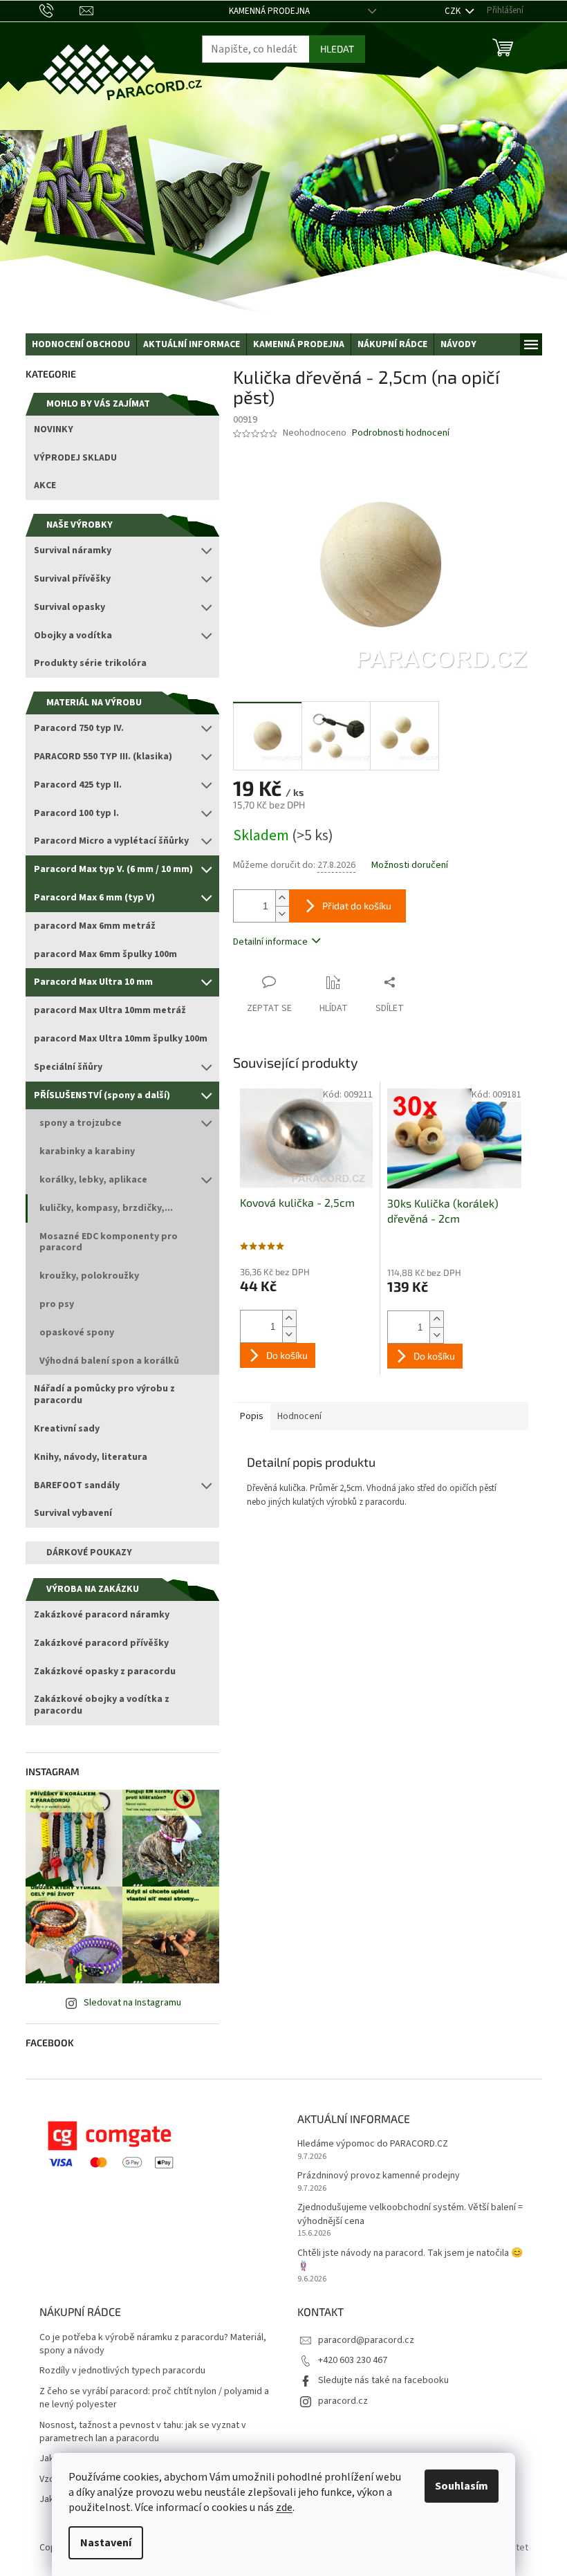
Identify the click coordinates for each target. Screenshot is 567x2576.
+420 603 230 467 (353, 2360)
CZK (454, 11)
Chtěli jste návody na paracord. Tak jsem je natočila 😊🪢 (410, 2260)
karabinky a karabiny (87, 1151)
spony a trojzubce (81, 1123)
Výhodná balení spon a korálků (109, 1361)
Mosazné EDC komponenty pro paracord (109, 1242)
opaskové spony (77, 1333)
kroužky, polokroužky (89, 1276)
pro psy (57, 1304)
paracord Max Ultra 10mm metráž (110, 1010)
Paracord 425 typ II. (78, 785)
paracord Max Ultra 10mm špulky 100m (121, 1039)
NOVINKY (54, 429)
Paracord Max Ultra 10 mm (93, 982)
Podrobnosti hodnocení (401, 433)
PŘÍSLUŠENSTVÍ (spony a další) (102, 1095)
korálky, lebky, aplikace (93, 1180)
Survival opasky (69, 607)
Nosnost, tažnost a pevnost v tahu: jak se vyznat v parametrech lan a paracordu (143, 2432)
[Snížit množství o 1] (282, 914)
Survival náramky (73, 550)
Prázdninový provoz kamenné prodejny (379, 2176)
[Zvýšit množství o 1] (282, 898)
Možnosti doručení (410, 865)
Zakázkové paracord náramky (102, 1615)
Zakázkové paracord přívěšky (101, 1643)
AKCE (45, 485)
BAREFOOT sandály (77, 1485)
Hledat (337, 49)
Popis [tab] (252, 1416)
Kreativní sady (67, 1429)
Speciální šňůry (68, 1067)
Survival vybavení (73, 1513)
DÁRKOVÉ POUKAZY (89, 1553)
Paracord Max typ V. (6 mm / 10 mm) (113, 869)
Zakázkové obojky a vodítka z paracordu (102, 1705)
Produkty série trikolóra (90, 663)
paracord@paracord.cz (366, 2340)
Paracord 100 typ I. (76, 813)
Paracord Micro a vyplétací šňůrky (111, 841)
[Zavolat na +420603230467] (60, 10)
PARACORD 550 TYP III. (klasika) (103, 757)
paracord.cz (343, 2401)
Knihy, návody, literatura (91, 1457)
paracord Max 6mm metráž (95, 926)
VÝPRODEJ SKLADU (75, 458)
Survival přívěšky (72, 579)
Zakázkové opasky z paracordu (105, 1671)
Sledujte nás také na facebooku (383, 2380)
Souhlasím (462, 2486)
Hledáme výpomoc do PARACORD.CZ (373, 2144)
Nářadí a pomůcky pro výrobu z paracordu (104, 1394)
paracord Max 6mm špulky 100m (105, 954)
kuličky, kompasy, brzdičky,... (106, 1208)
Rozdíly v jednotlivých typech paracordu (122, 2371)
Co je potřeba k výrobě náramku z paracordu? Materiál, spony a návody (153, 2344)
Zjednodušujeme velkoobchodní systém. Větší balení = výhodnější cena (410, 2214)
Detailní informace (270, 942)
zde (284, 2508)
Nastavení (106, 2543)
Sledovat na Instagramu (132, 2003)
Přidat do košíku (357, 906)
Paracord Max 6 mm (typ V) (94, 898)
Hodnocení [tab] (299, 1416)
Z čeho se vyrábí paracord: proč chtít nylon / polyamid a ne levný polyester (154, 2398)
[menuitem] (81, 344)
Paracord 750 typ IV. (79, 728)
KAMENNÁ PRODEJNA (269, 11)
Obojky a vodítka (73, 636)
